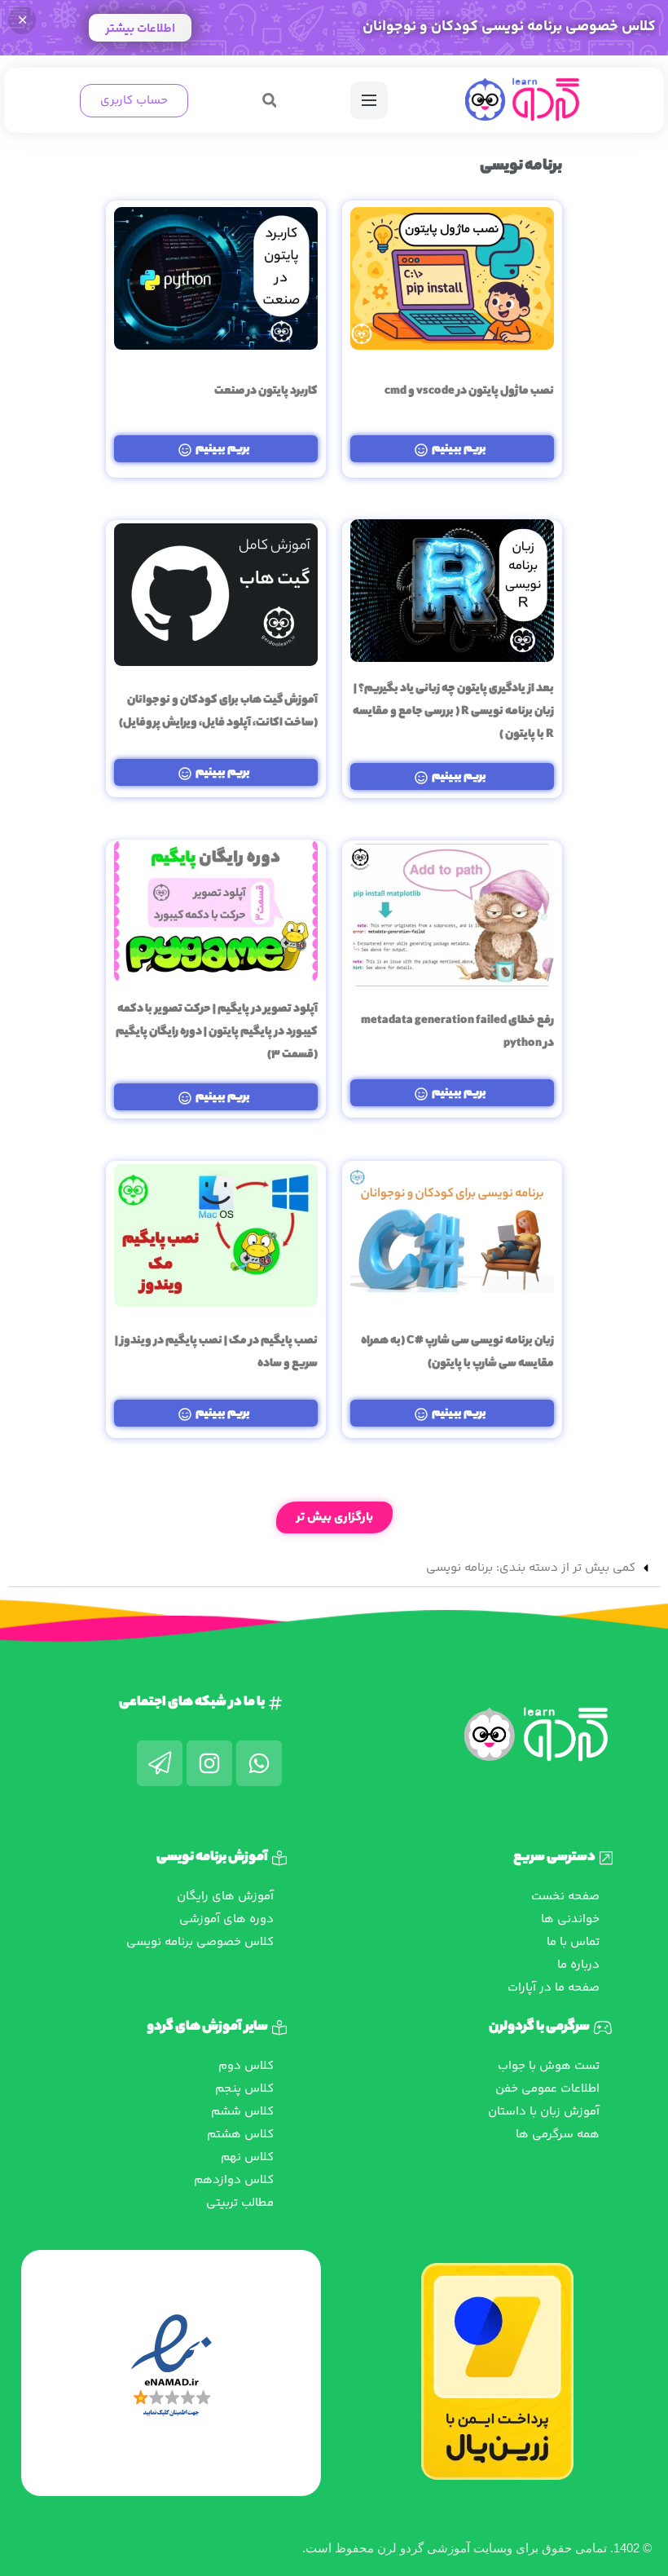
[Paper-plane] (160, 1763)
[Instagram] (209, 1763)
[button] (269, 101)
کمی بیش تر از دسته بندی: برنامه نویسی (531, 1568)
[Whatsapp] (259, 1763)
